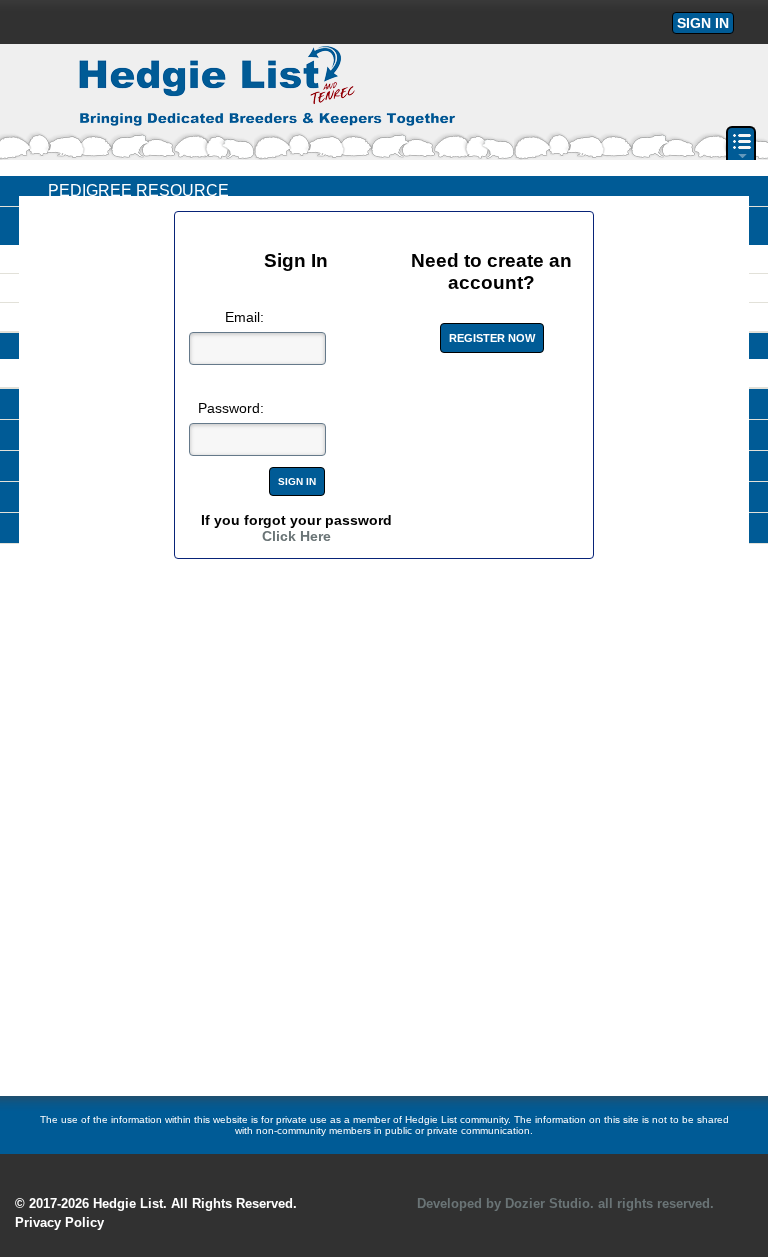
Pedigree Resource (138, 190)
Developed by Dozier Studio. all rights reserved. (565, 1203)
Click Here (296, 536)
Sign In (703, 23)
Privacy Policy (59, 1222)
